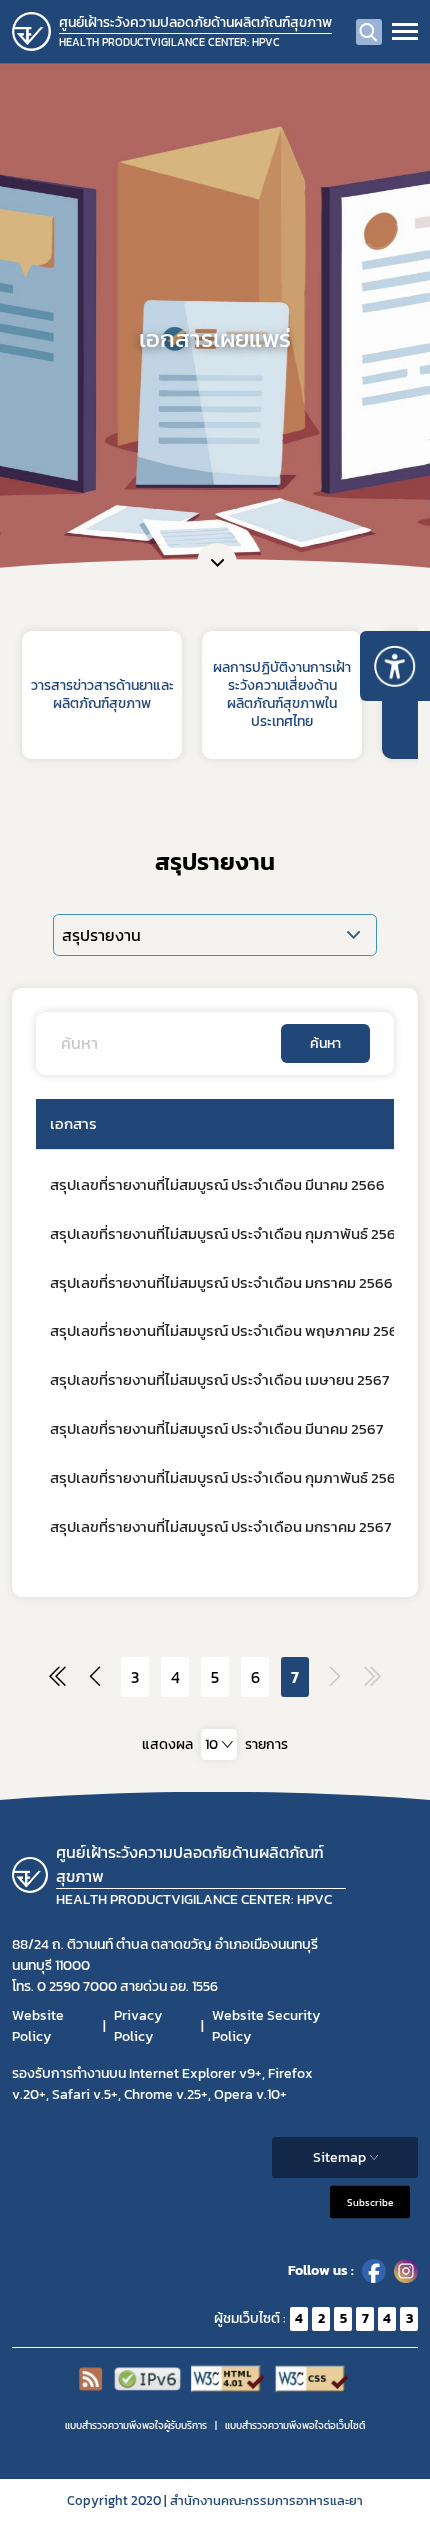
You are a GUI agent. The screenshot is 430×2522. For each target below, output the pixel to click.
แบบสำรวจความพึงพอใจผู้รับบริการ (136, 2425)
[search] (369, 32)
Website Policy (38, 2026)
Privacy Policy (138, 2026)
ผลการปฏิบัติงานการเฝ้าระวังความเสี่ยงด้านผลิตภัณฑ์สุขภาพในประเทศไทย (282, 695)
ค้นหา (325, 1043)
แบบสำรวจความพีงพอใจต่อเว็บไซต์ (295, 2425)
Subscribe (370, 2201)
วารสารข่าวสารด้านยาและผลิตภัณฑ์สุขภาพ (102, 694)
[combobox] (219, 1744)
